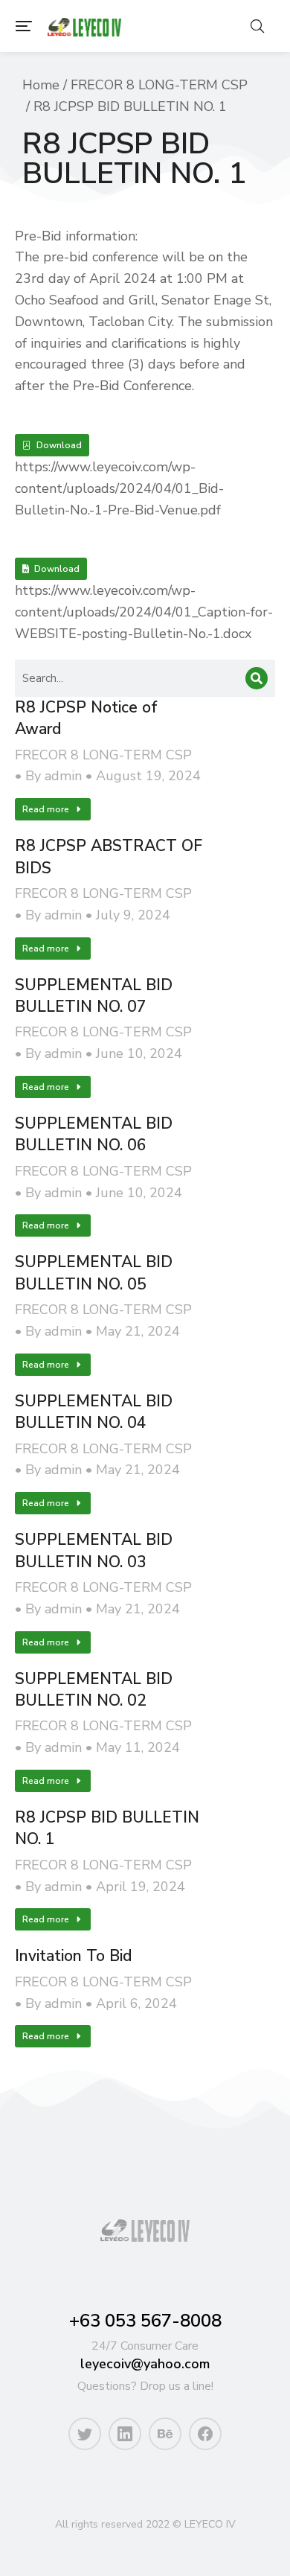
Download (59, 445)
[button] (24, 26)
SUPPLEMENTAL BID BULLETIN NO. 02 (94, 1690)
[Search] (257, 678)
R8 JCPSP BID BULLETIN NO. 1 (107, 1828)
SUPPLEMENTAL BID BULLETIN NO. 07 (94, 996)
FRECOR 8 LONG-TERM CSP (103, 755)
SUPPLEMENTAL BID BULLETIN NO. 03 (94, 1550)
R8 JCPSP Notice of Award (86, 718)
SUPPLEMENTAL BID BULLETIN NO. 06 (94, 1134)
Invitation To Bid (73, 1956)
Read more (46, 809)
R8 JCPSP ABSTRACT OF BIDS (109, 857)
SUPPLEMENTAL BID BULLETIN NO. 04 (94, 1412)
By (54, 776)
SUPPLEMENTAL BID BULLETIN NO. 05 (94, 1273)
